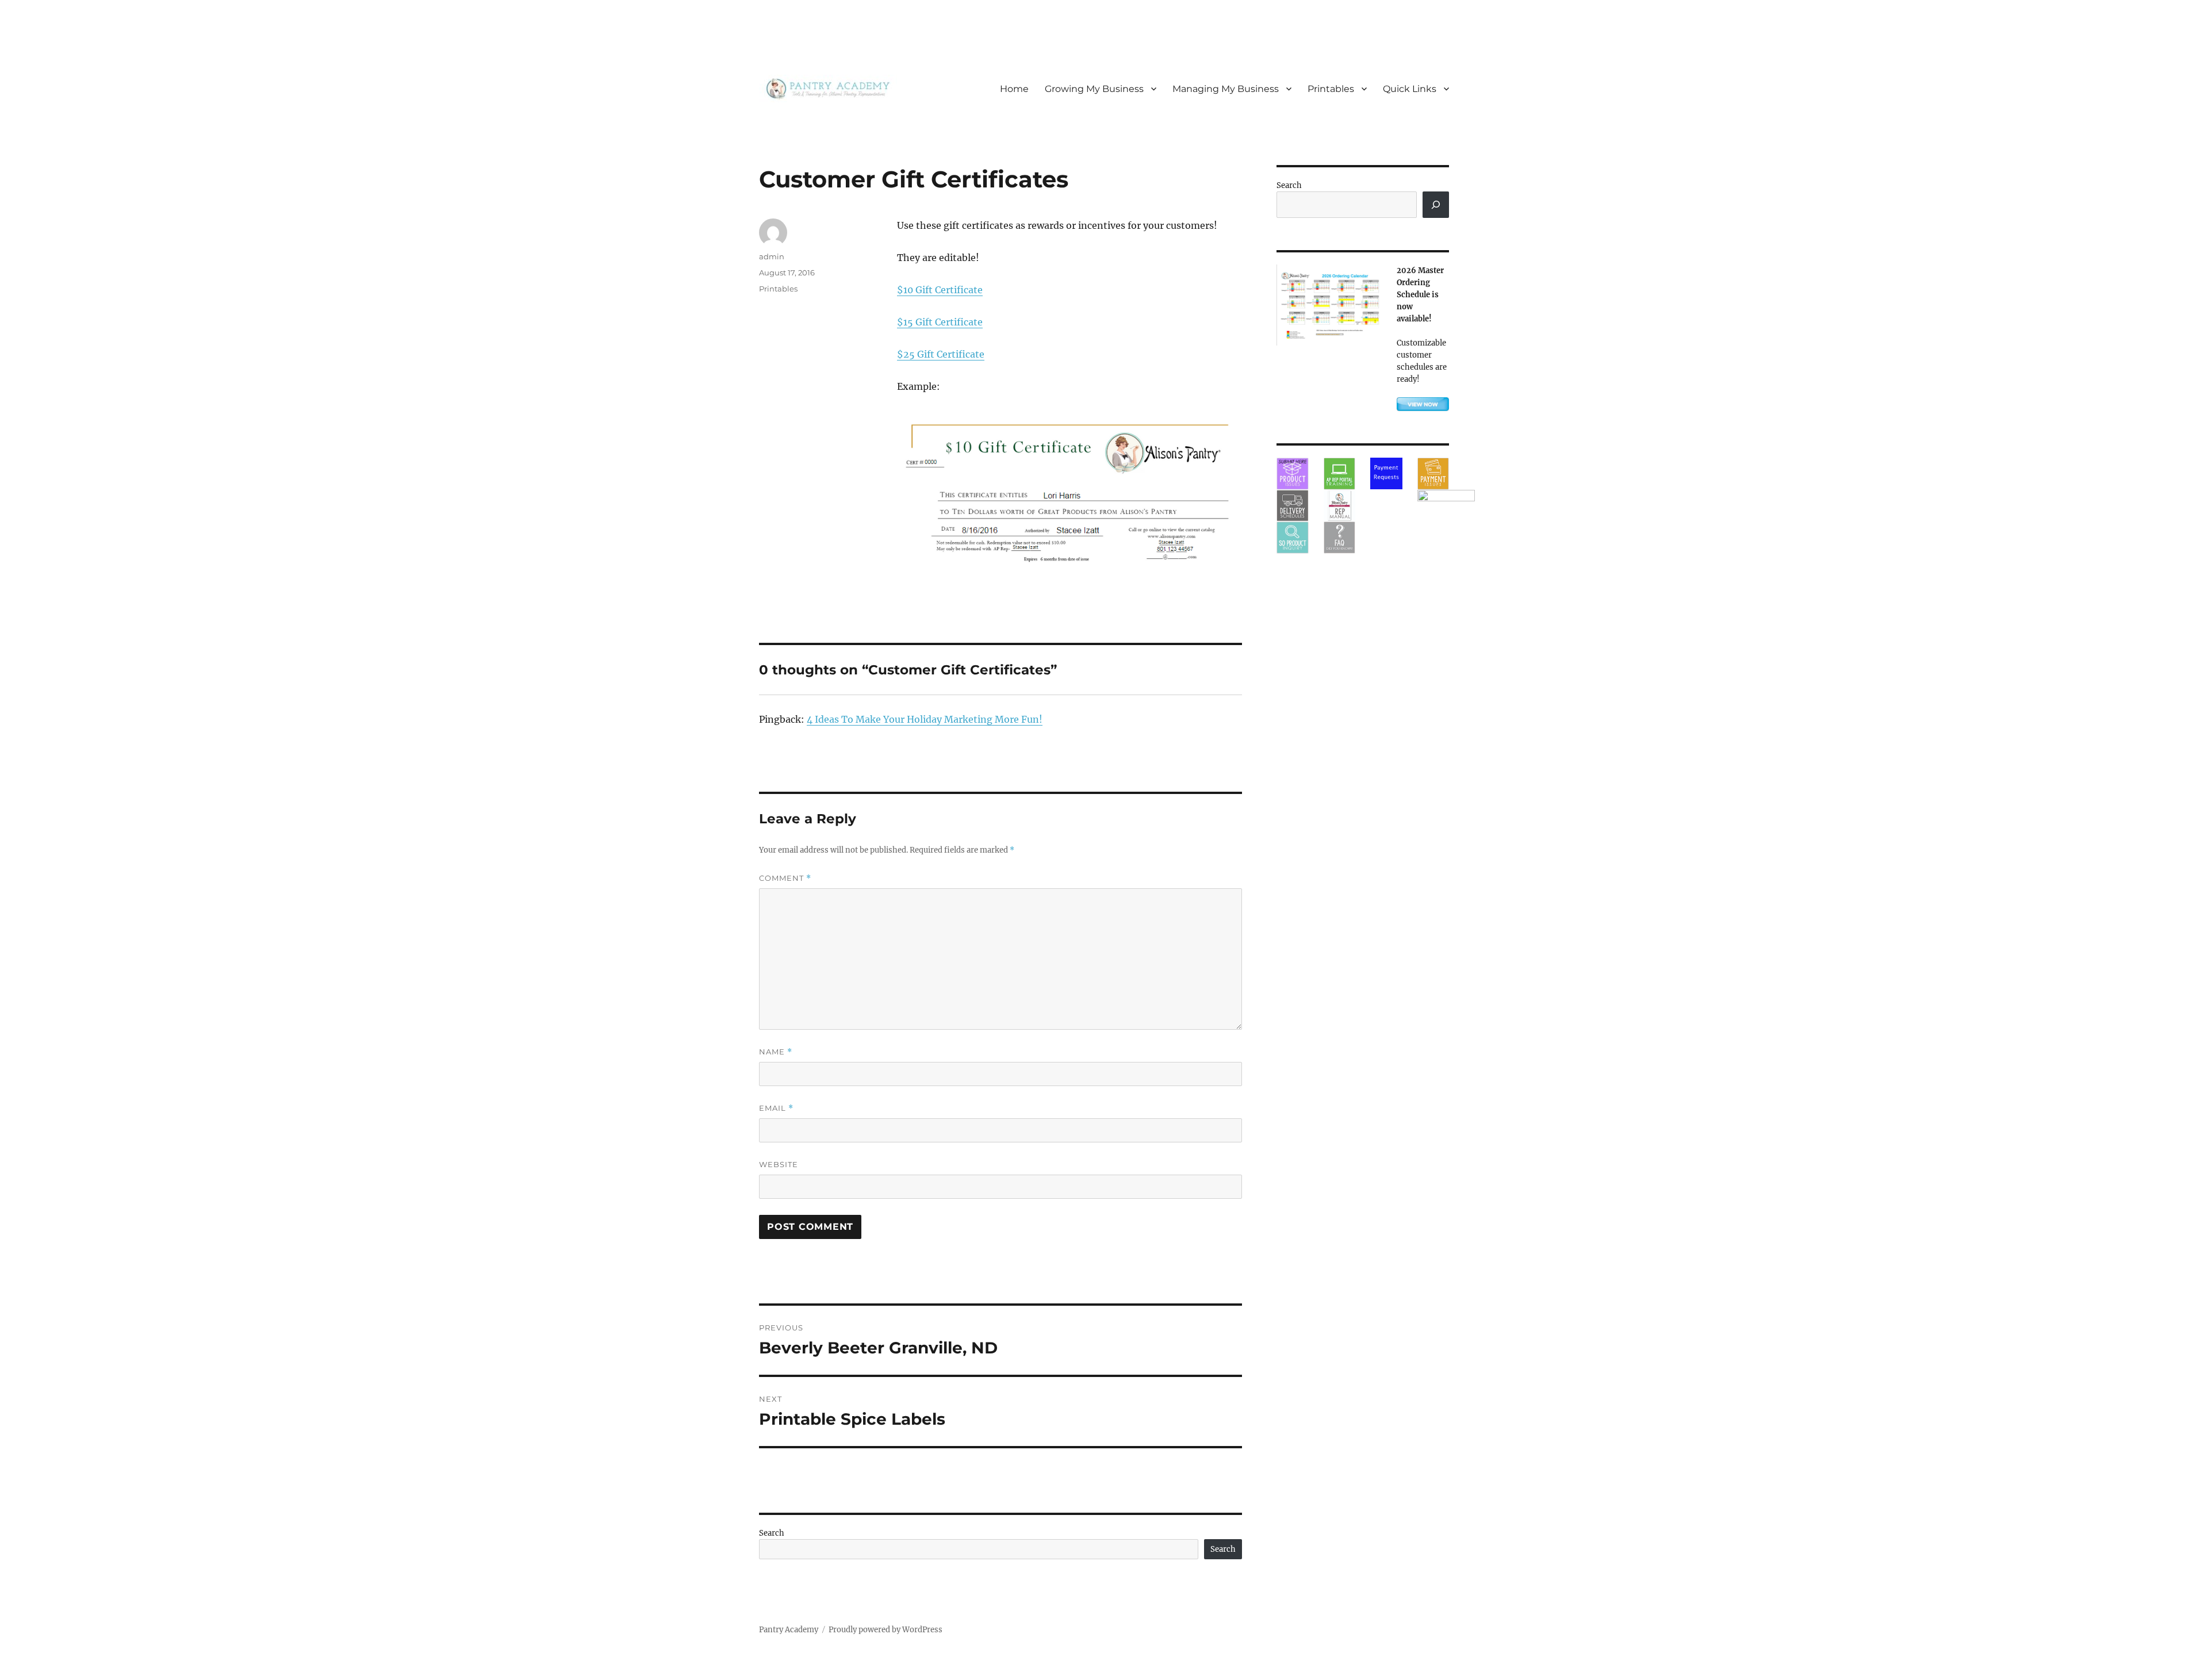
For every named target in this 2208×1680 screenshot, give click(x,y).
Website (779, 1164)
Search (772, 1533)
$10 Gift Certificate (940, 290)
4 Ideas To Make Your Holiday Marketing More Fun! (925, 719)
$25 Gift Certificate (941, 354)
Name (776, 1052)
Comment (785, 878)
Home (1014, 89)
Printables (1331, 89)
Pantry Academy (789, 1630)
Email (776, 1108)
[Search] (1436, 205)
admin (772, 256)
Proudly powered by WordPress (885, 1630)
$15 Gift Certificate (940, 322)
